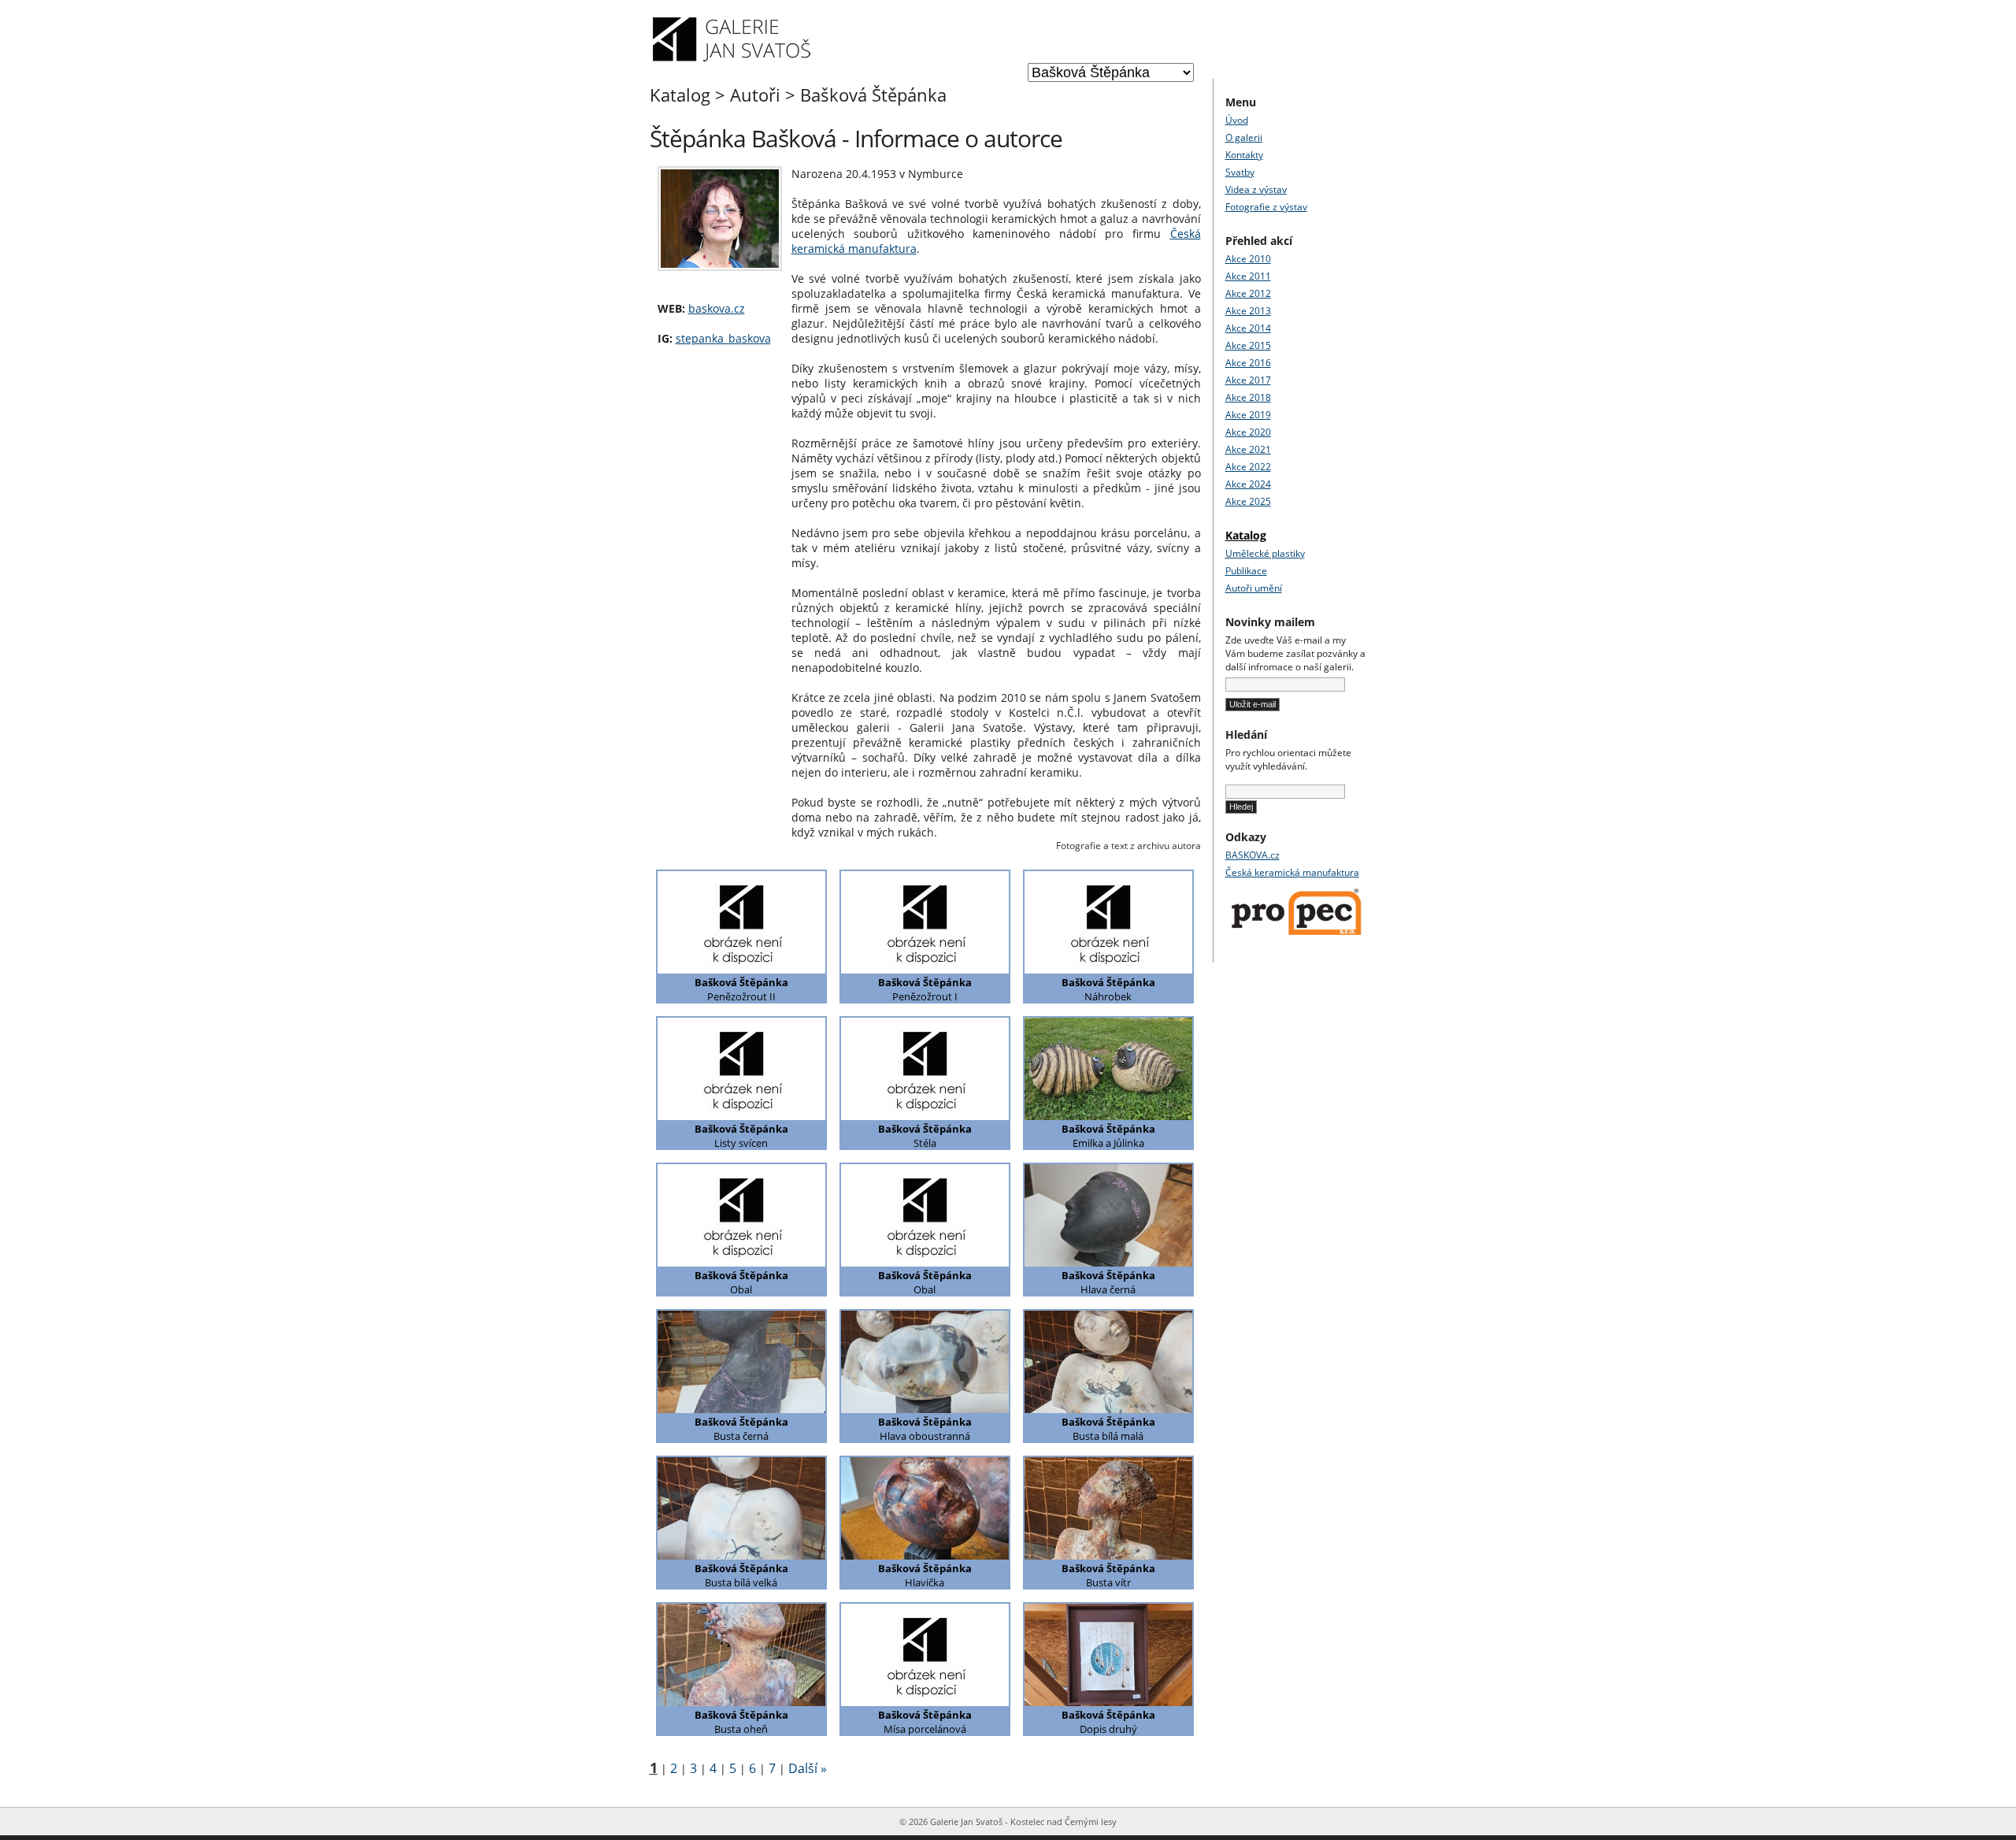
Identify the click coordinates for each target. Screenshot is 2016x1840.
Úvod (1237, 120)
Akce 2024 (1248, 484)
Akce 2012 (1248, 293)
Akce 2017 (1248, 380)
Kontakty (1244, 155)
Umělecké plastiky (1265, 553)
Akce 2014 (1248, 328)
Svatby (1240, 172)
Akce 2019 (1248, 415)
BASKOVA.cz (1253, 855)
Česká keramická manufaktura (1292, 872)
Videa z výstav (1256, 189)
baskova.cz (717, 308)
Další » (808, 1768)
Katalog (680, 95)
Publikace (1246, 571)
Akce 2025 (1248, 501)
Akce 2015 (1248, 345)
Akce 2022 (1248, 467)
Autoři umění (1254, 588)
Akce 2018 (1248, 397)
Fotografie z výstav (1266, 207)
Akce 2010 (1248, 259)
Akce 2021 (1248, 449)
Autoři (755, 95)
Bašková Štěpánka (873, 95)
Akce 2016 (1248, 363)
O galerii (1244, 137)
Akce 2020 (1248, 432)
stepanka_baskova (723, 338)
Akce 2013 (1248, 311)
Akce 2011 (1248, 276)
